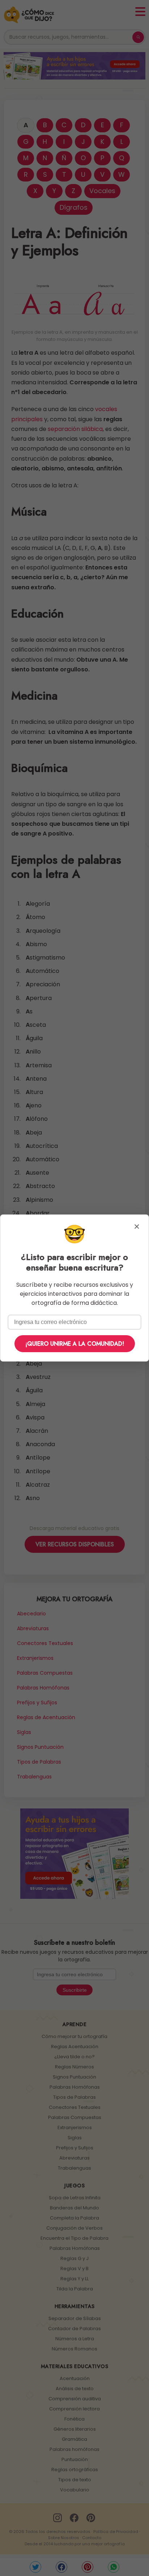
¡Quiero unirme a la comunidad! (75, 1344)
